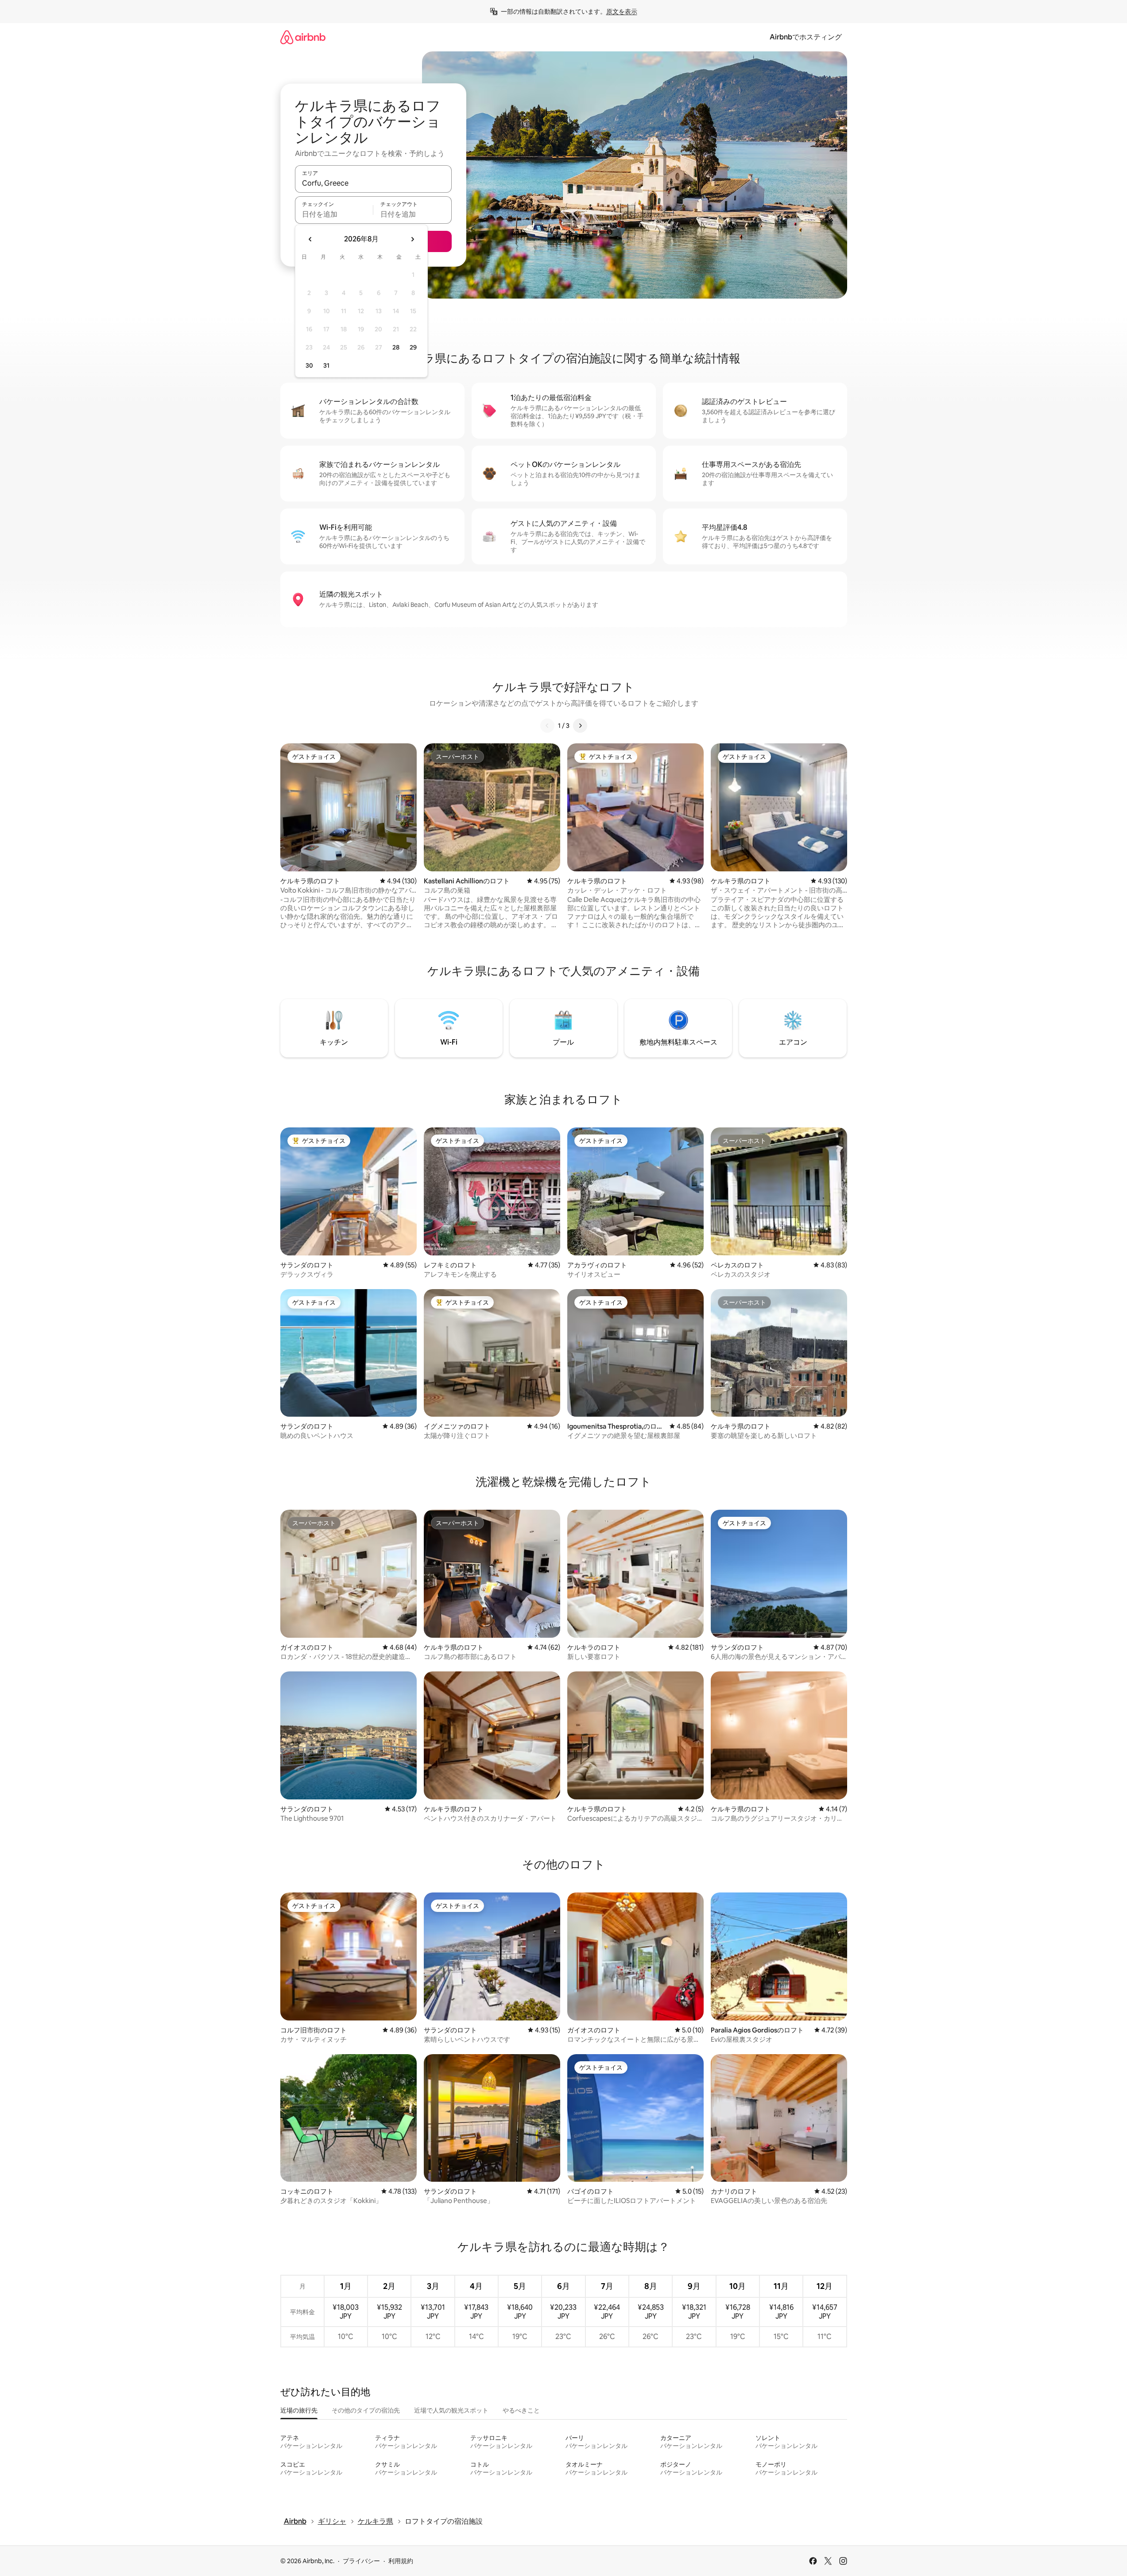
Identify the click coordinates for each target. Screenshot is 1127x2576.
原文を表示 (622, 12)
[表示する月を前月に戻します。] (310, 239)
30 (309, 365)
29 (413, 347)
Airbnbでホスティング (806, 37)
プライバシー (361, 2561)
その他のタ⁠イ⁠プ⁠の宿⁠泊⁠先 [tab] (366, 2410)
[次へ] (580, 726)
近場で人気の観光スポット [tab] (451, 2410)
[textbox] (334, 214)
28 (396, 347)
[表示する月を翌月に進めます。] (412, 239)
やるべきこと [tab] (521, 2410)
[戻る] (547, 726)
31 (326, 365)
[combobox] (373, 183)
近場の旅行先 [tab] (299, 2410)
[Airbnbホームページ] (303, 37)
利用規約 (401, 2561)
